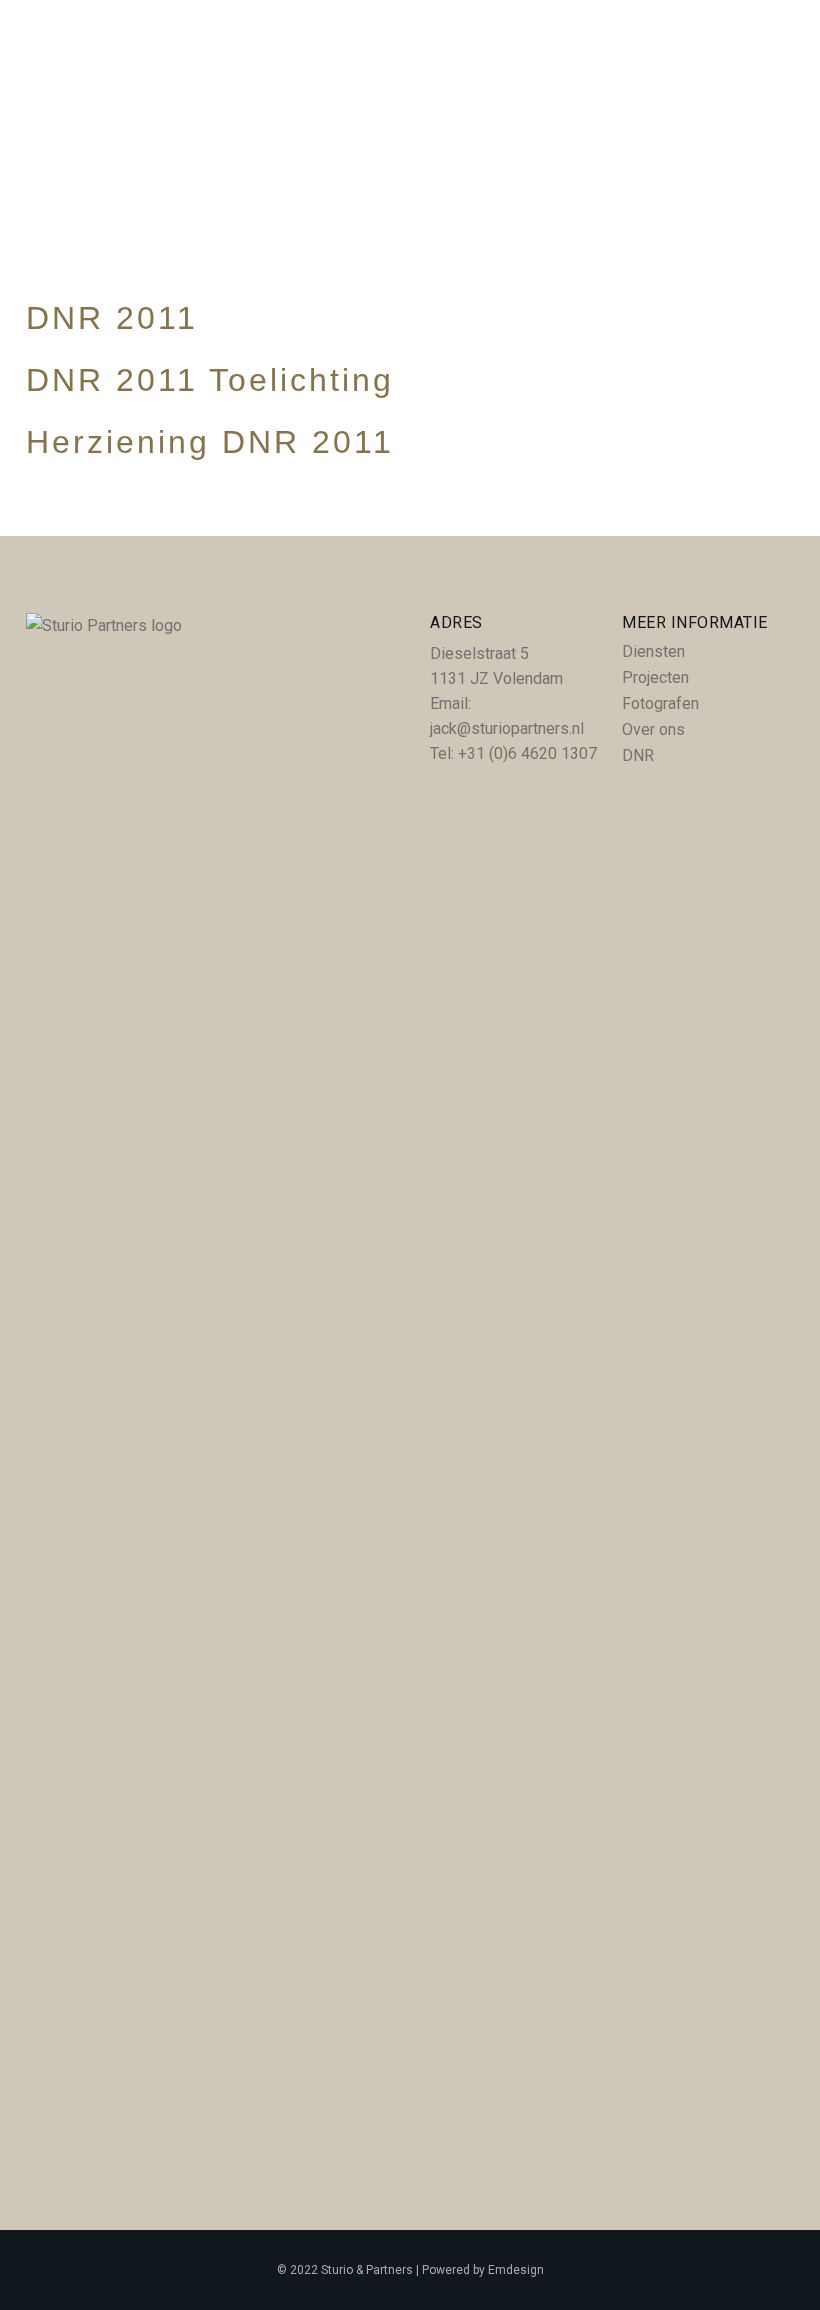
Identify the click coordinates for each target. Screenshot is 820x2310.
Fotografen (660, 703)
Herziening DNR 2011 (210, 442)
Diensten (653, 651)
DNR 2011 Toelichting (210, 380)
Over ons (653, 729)
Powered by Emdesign (483, 2270)
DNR (638, 755)
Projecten (655, 677)
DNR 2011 (112, 318)
